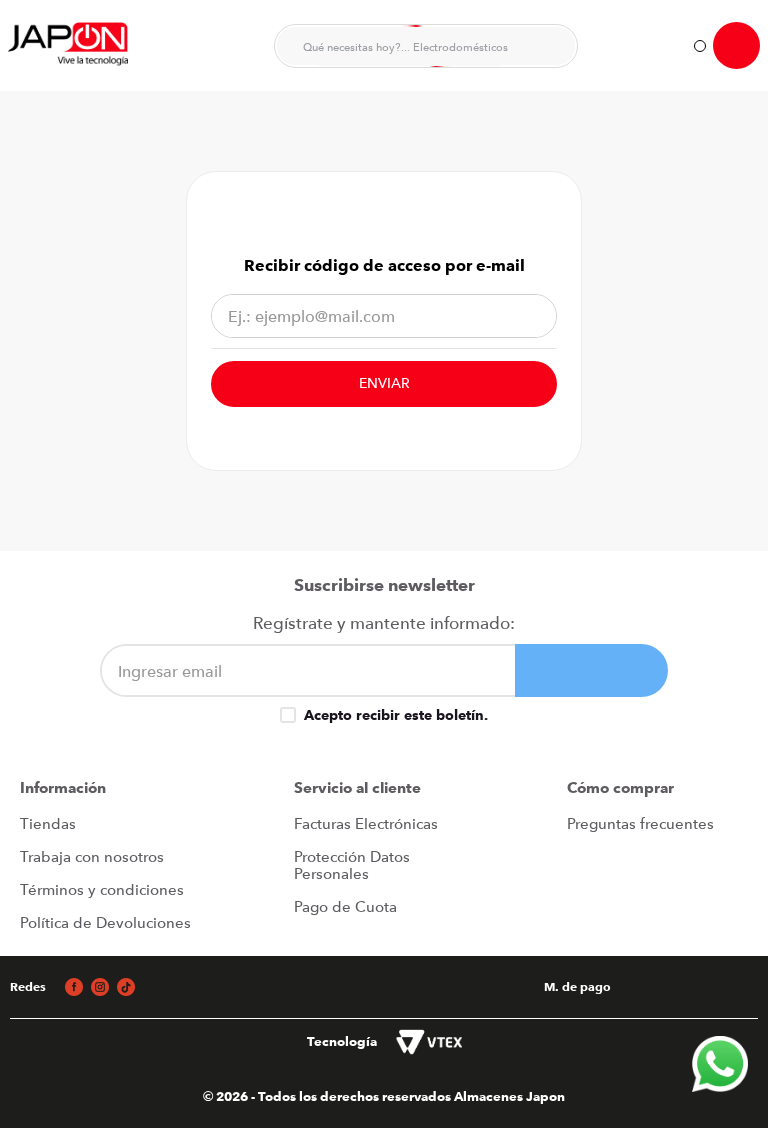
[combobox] (426, 46)
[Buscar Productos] (550, 46)
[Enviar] (591, 670)
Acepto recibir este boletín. (396, 715)
